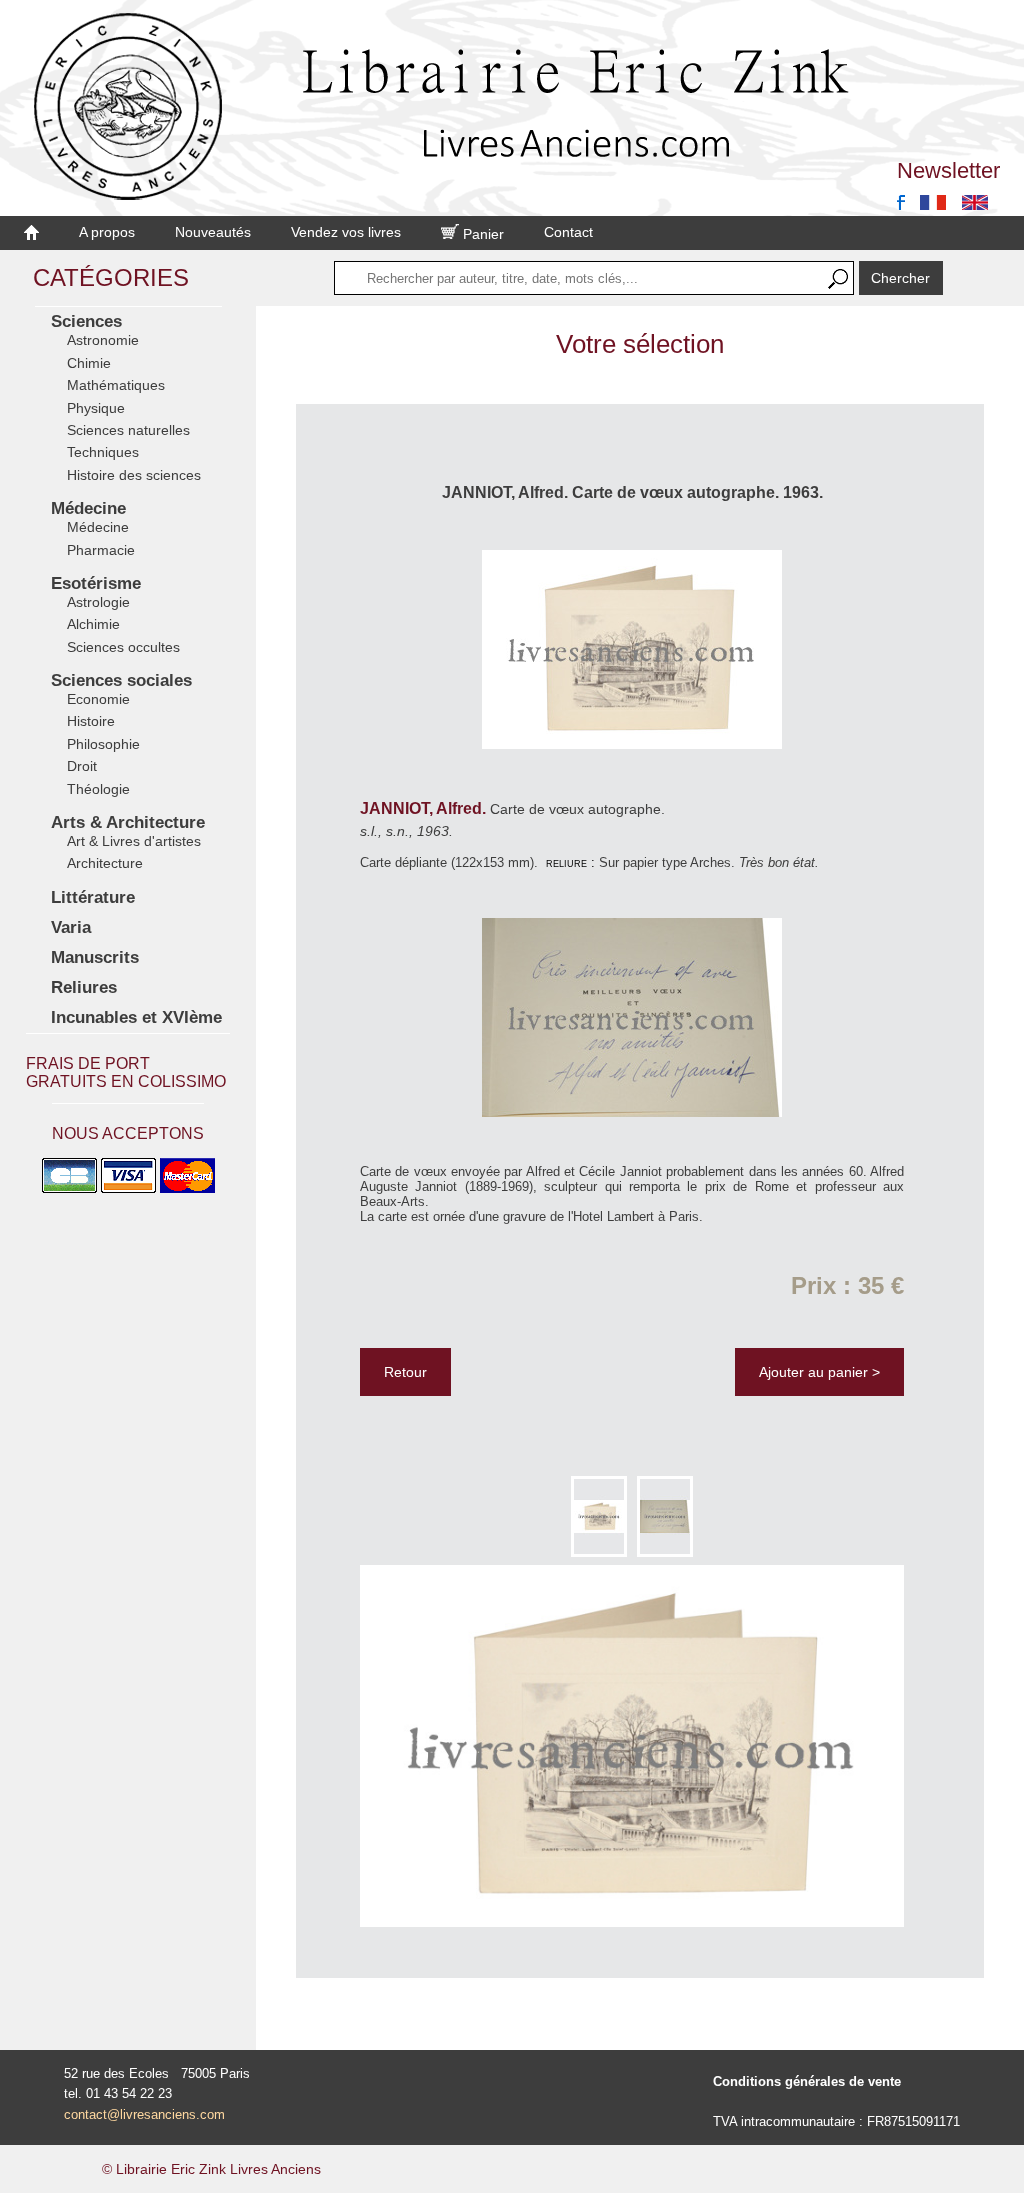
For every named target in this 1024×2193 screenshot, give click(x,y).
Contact (568, 232)
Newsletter (948, 170)
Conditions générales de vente (807, 2081)
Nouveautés (213, 232)
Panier (481, 234)
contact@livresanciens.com (144, 2114)
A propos (107, 232)
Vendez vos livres (346, 232)
